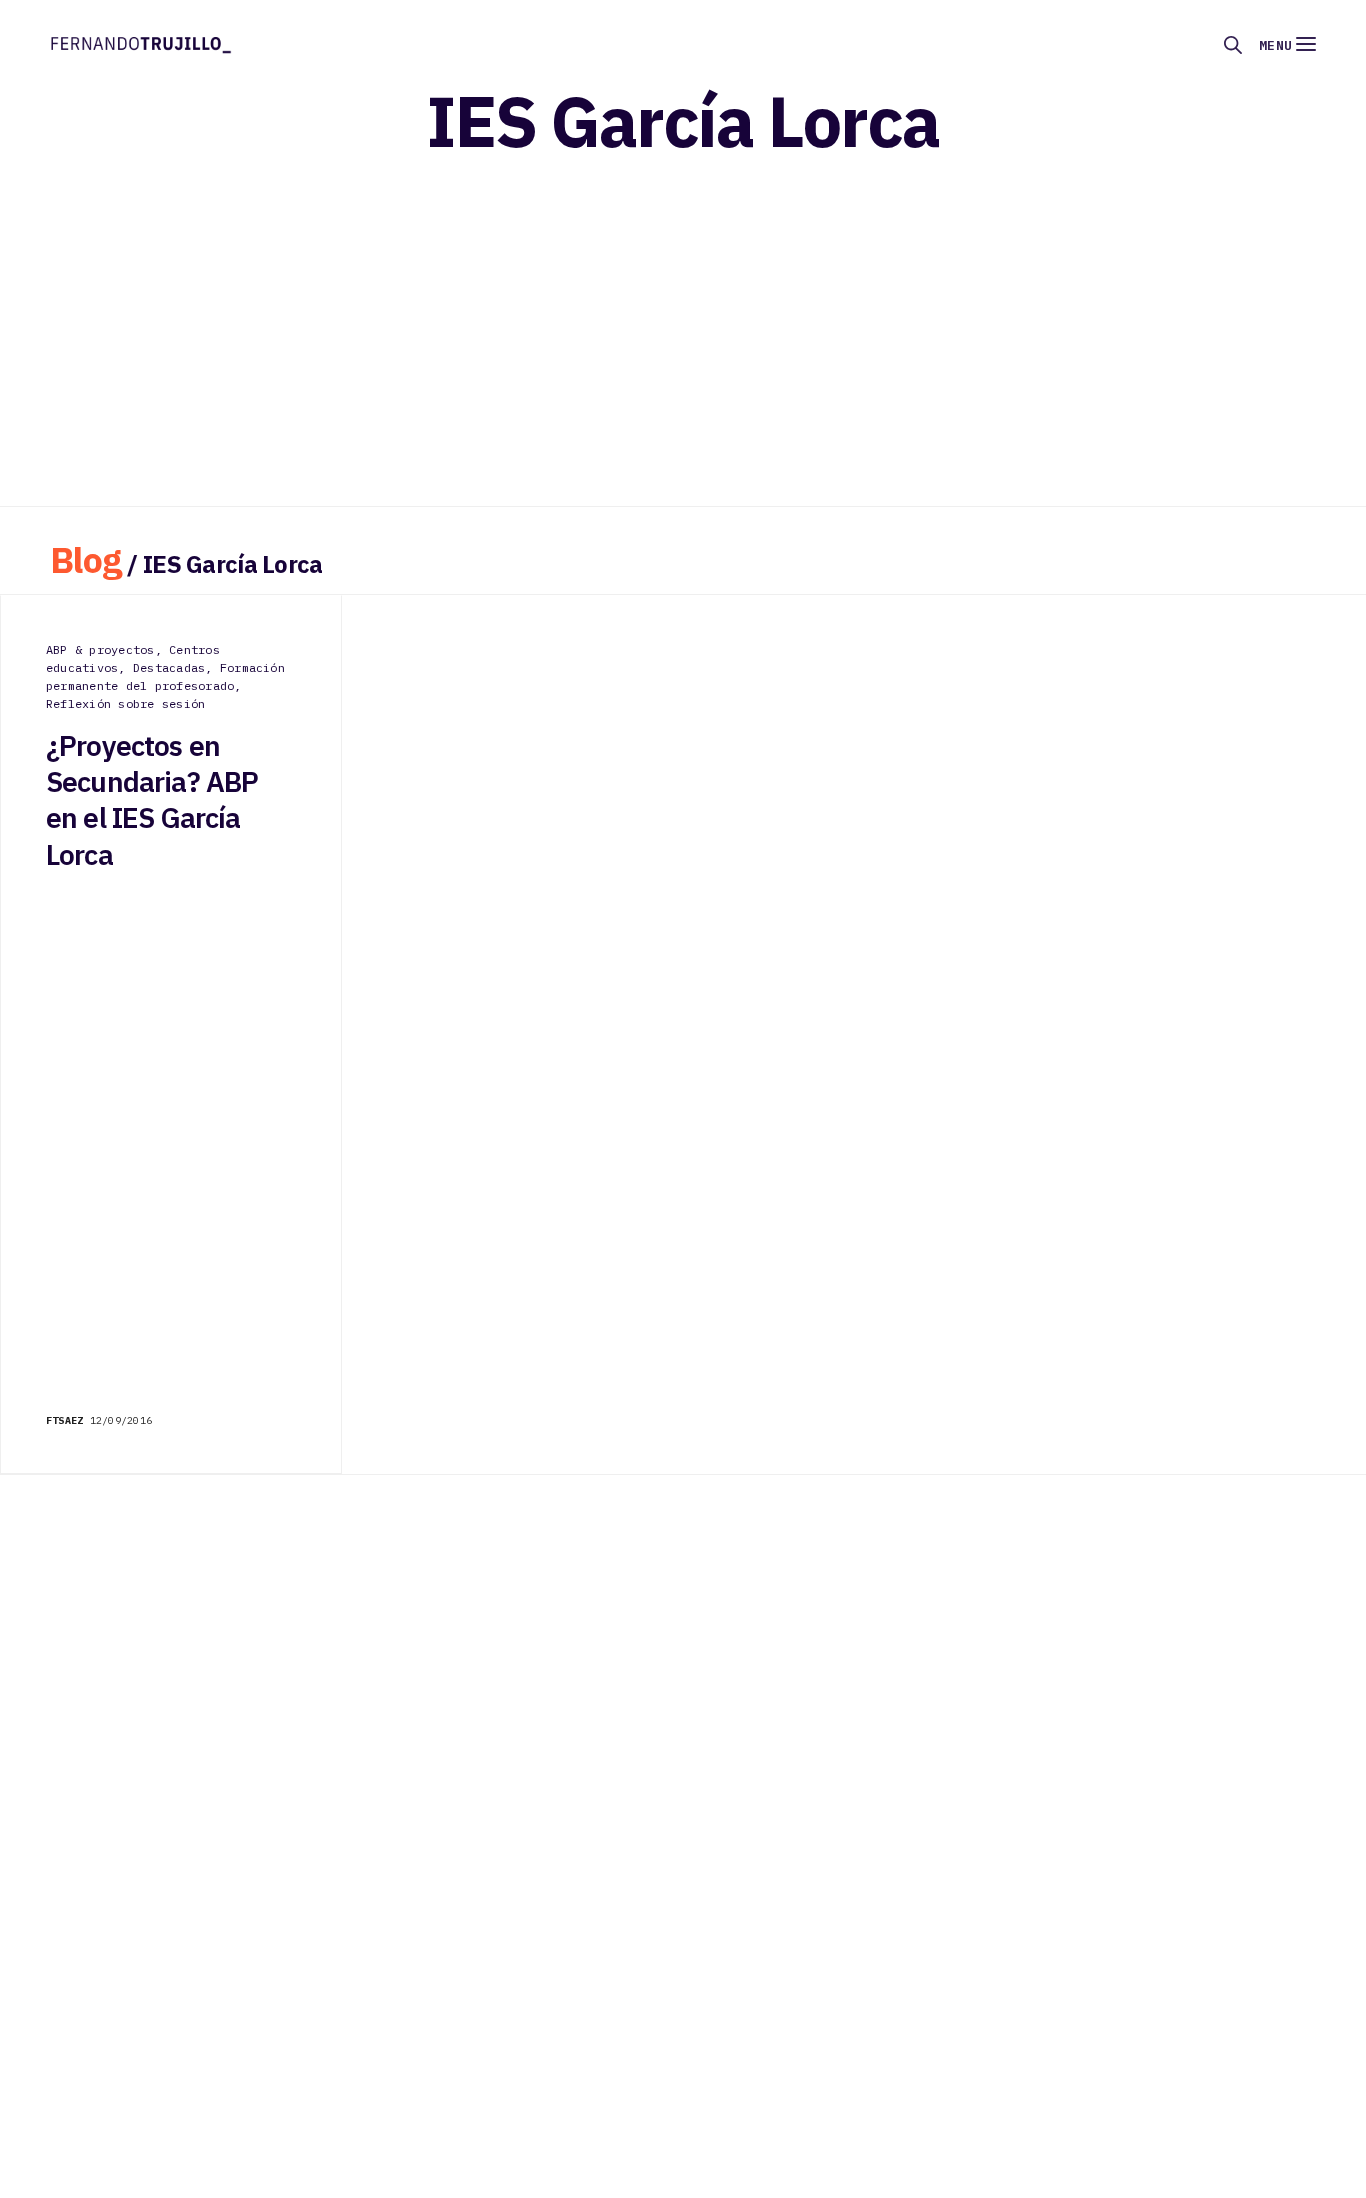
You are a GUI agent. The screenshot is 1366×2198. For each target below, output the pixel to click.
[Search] (1233, 45)
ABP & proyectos (100, 649)
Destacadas (169, 667)
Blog (86, 559)
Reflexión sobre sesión (125, 703)
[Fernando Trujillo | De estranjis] (141, 43)
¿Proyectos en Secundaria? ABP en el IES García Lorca (152, 800)
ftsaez (64, 1420)
